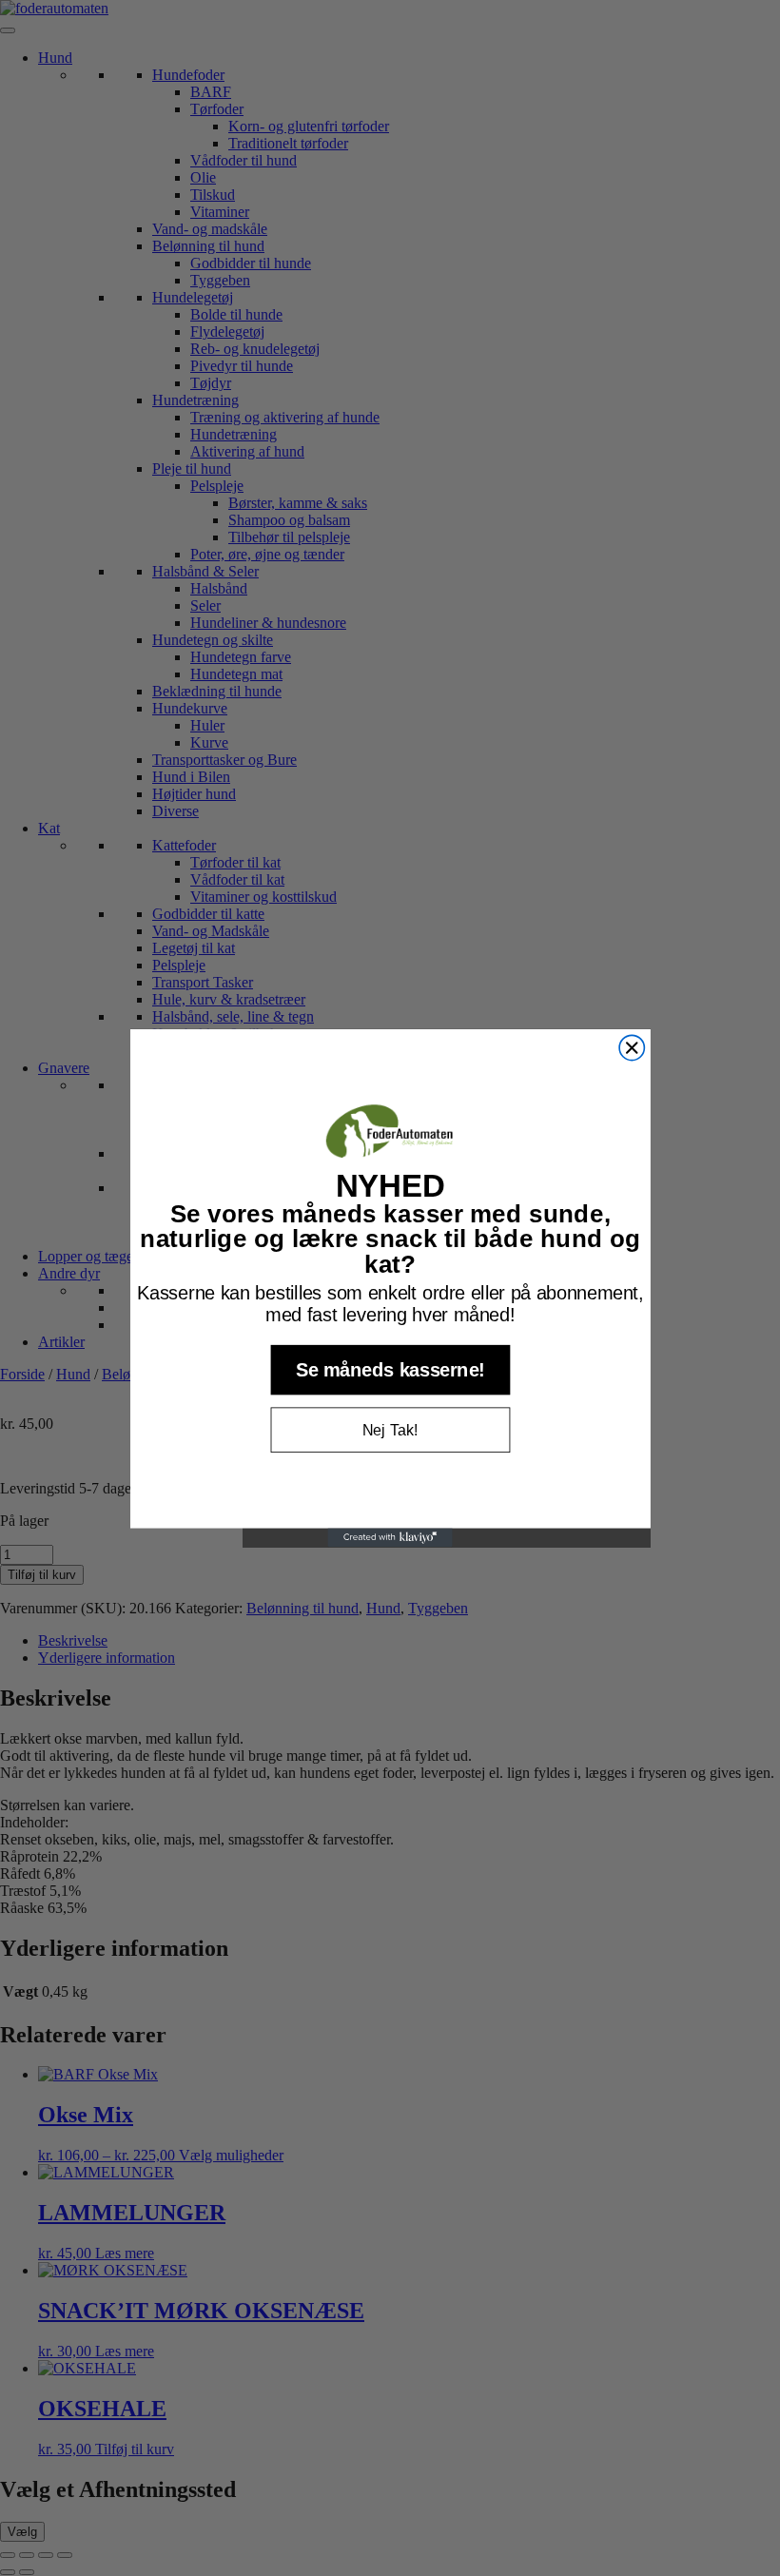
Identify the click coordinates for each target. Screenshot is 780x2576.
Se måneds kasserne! (390, 1370)
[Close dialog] (632, 1047)
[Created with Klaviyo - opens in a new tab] (390, 1538)
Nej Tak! (390, 1430)
